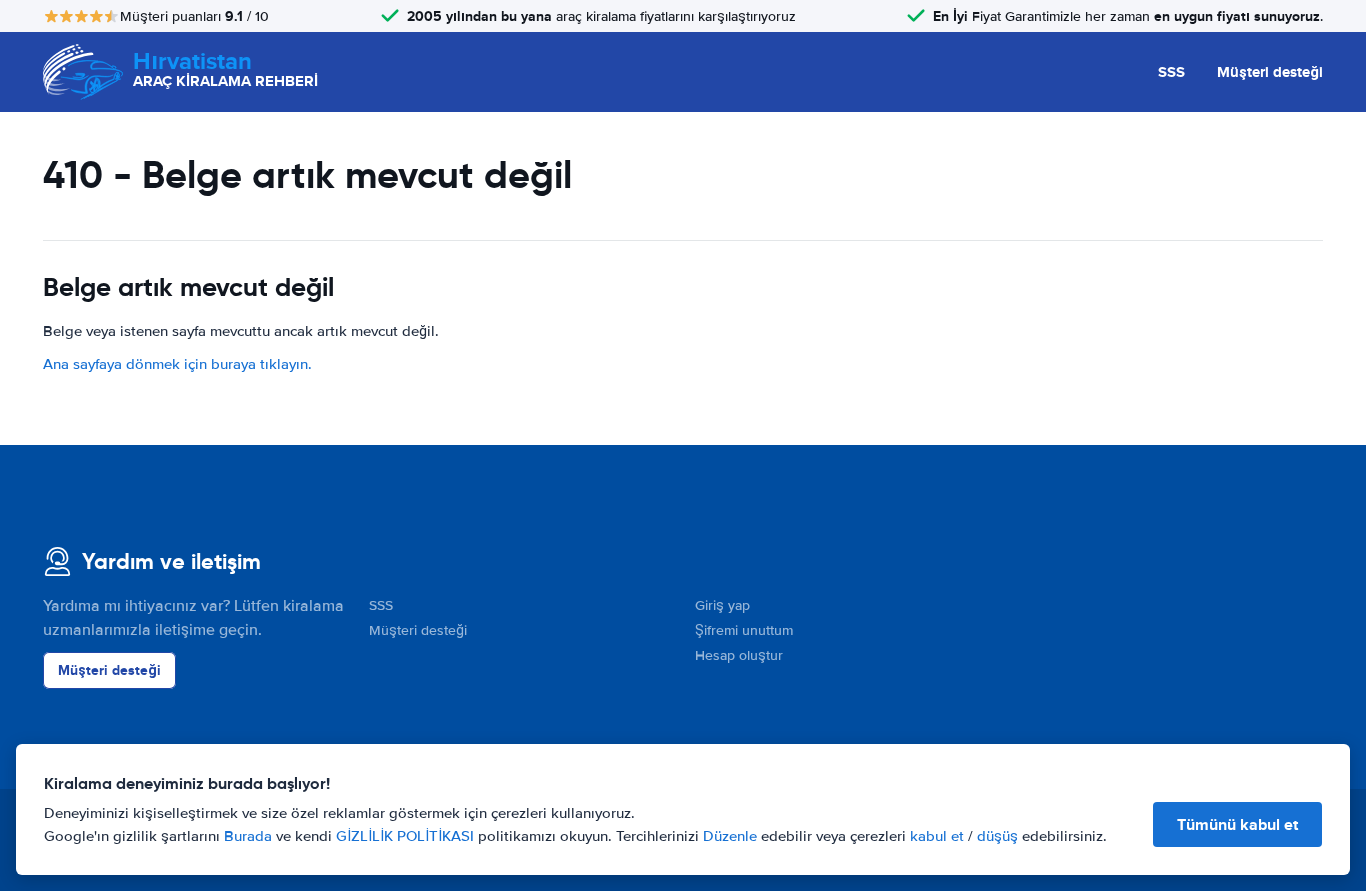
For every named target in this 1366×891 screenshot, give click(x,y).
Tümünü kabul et (1237, 824)
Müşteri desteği (1270, 72)
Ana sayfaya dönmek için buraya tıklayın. (177, 364)
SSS (1171, 72)
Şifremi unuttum (744, 630)
